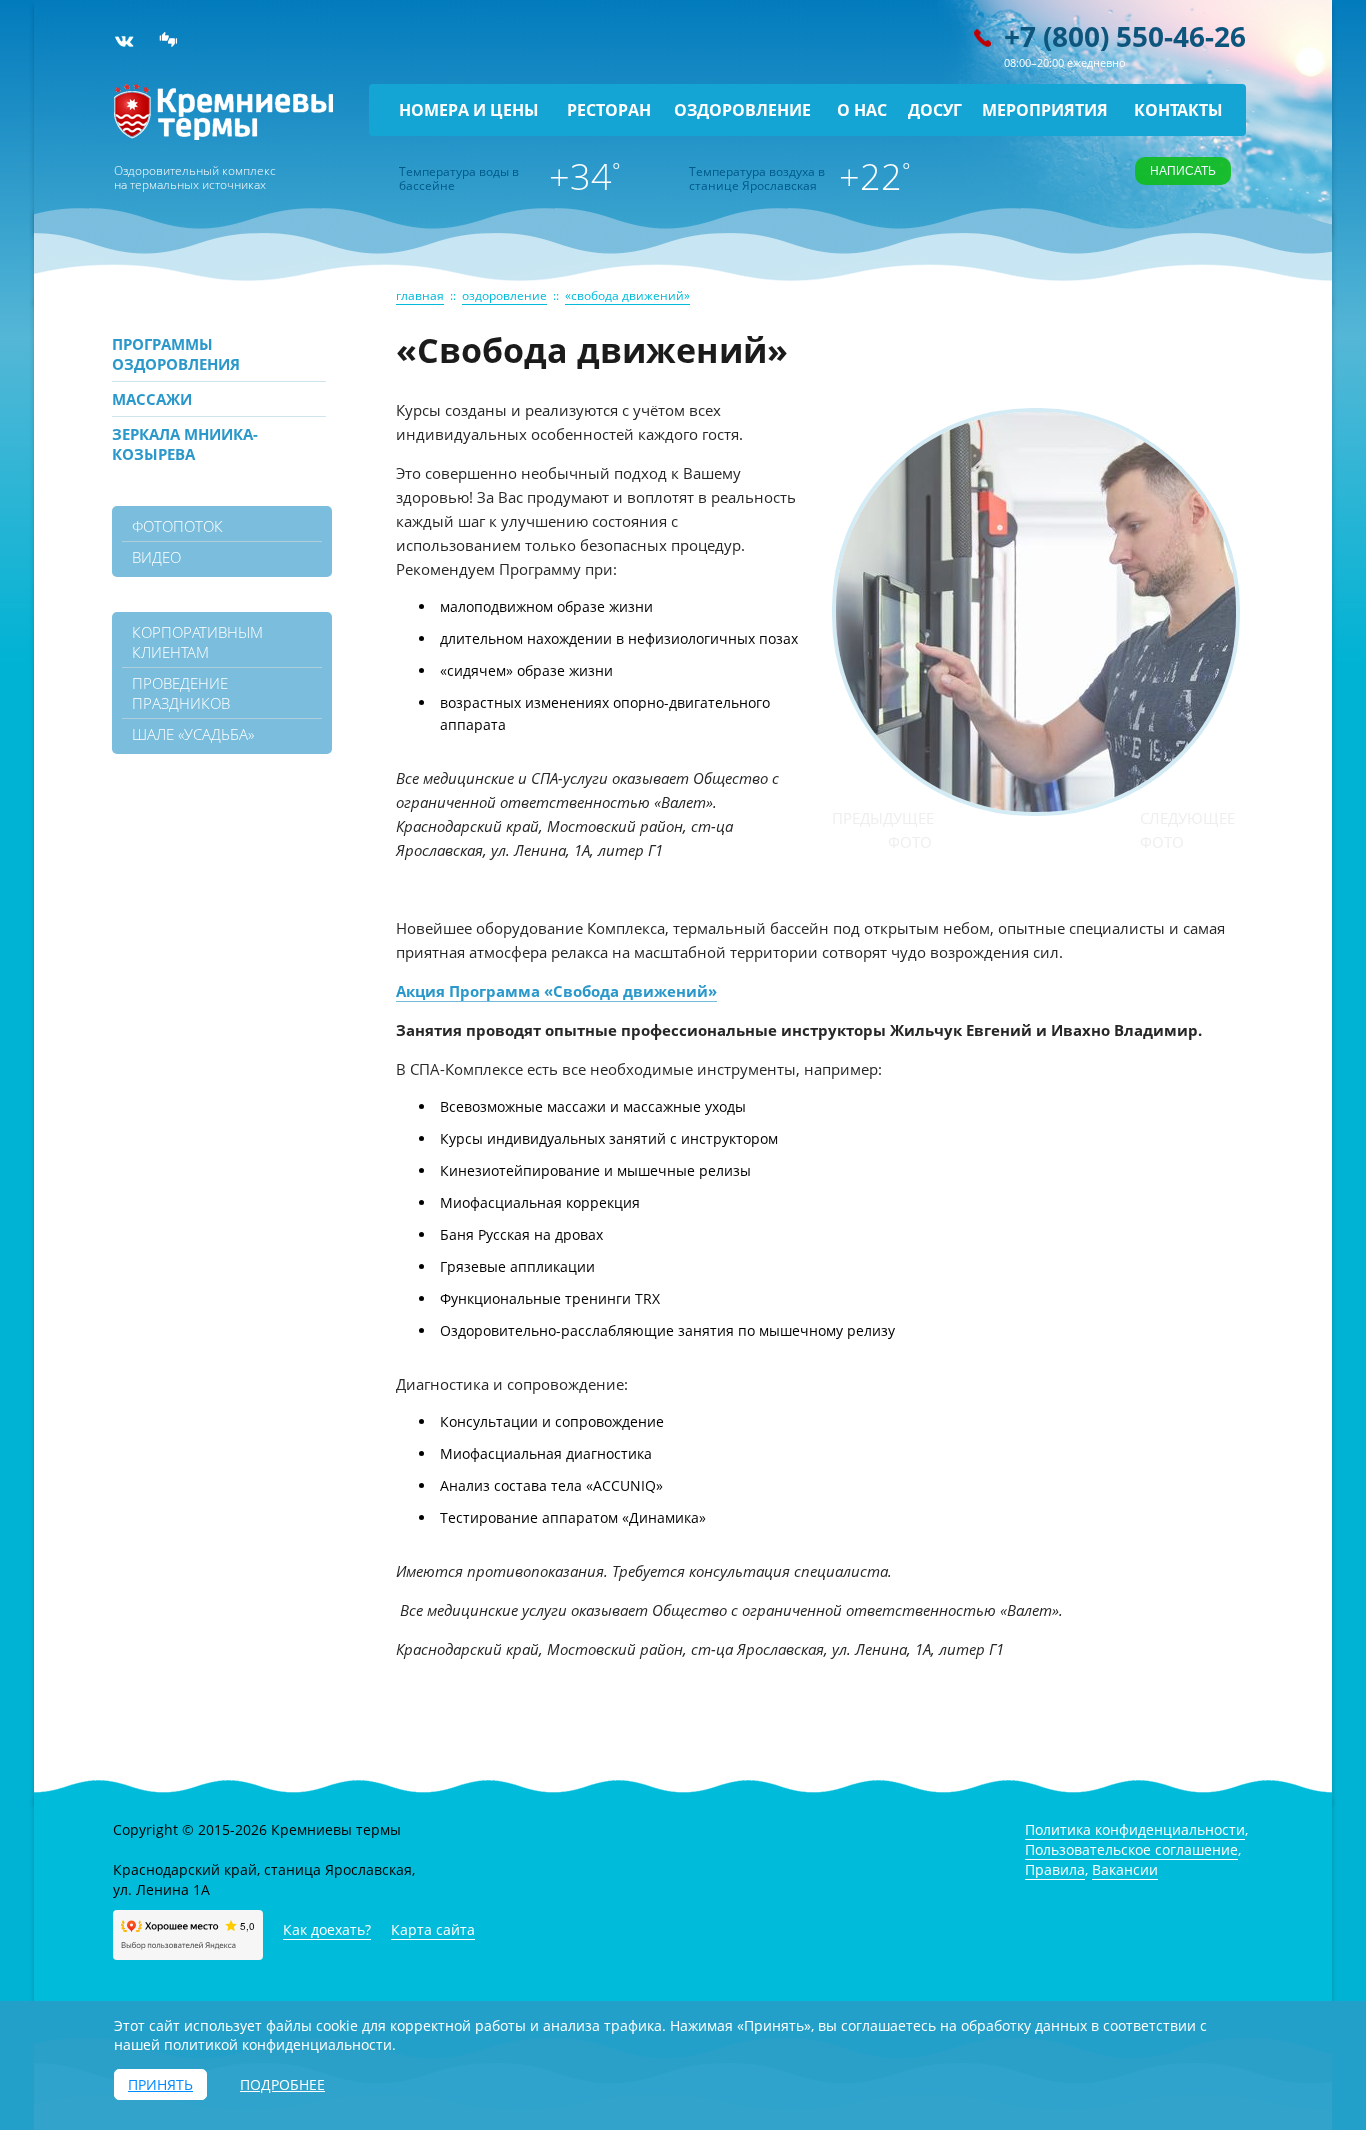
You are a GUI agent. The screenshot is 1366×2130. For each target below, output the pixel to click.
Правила (1055, 1869)
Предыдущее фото (882, 830)
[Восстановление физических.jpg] (1036, 807)
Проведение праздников (181, 693)
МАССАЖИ (152, 399)
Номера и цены (469, 110)
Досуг (935, 110)
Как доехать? (327, 1929)
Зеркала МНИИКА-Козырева (185, 444)
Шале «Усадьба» (193, 734)
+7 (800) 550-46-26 (1125, 36)
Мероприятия (1045, 110)
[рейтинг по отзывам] (168, 41)
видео (156, 557)
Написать (1183, 171)
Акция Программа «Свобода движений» (556, 991)
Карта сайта (433, 1929)
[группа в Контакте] (124, 41)
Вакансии (1125, 1869)
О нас (862, 110)
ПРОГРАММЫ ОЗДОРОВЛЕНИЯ (176, 354)
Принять (160, 2084)
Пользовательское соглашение (1131, 1849)
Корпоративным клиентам (197, 642)
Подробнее (282, 2084)
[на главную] (223, 134)
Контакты (1178, 110)
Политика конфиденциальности (1135, 1829)
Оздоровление (742, 110)
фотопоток (177, 526)
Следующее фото (1187, 830)
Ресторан (609, 110)
